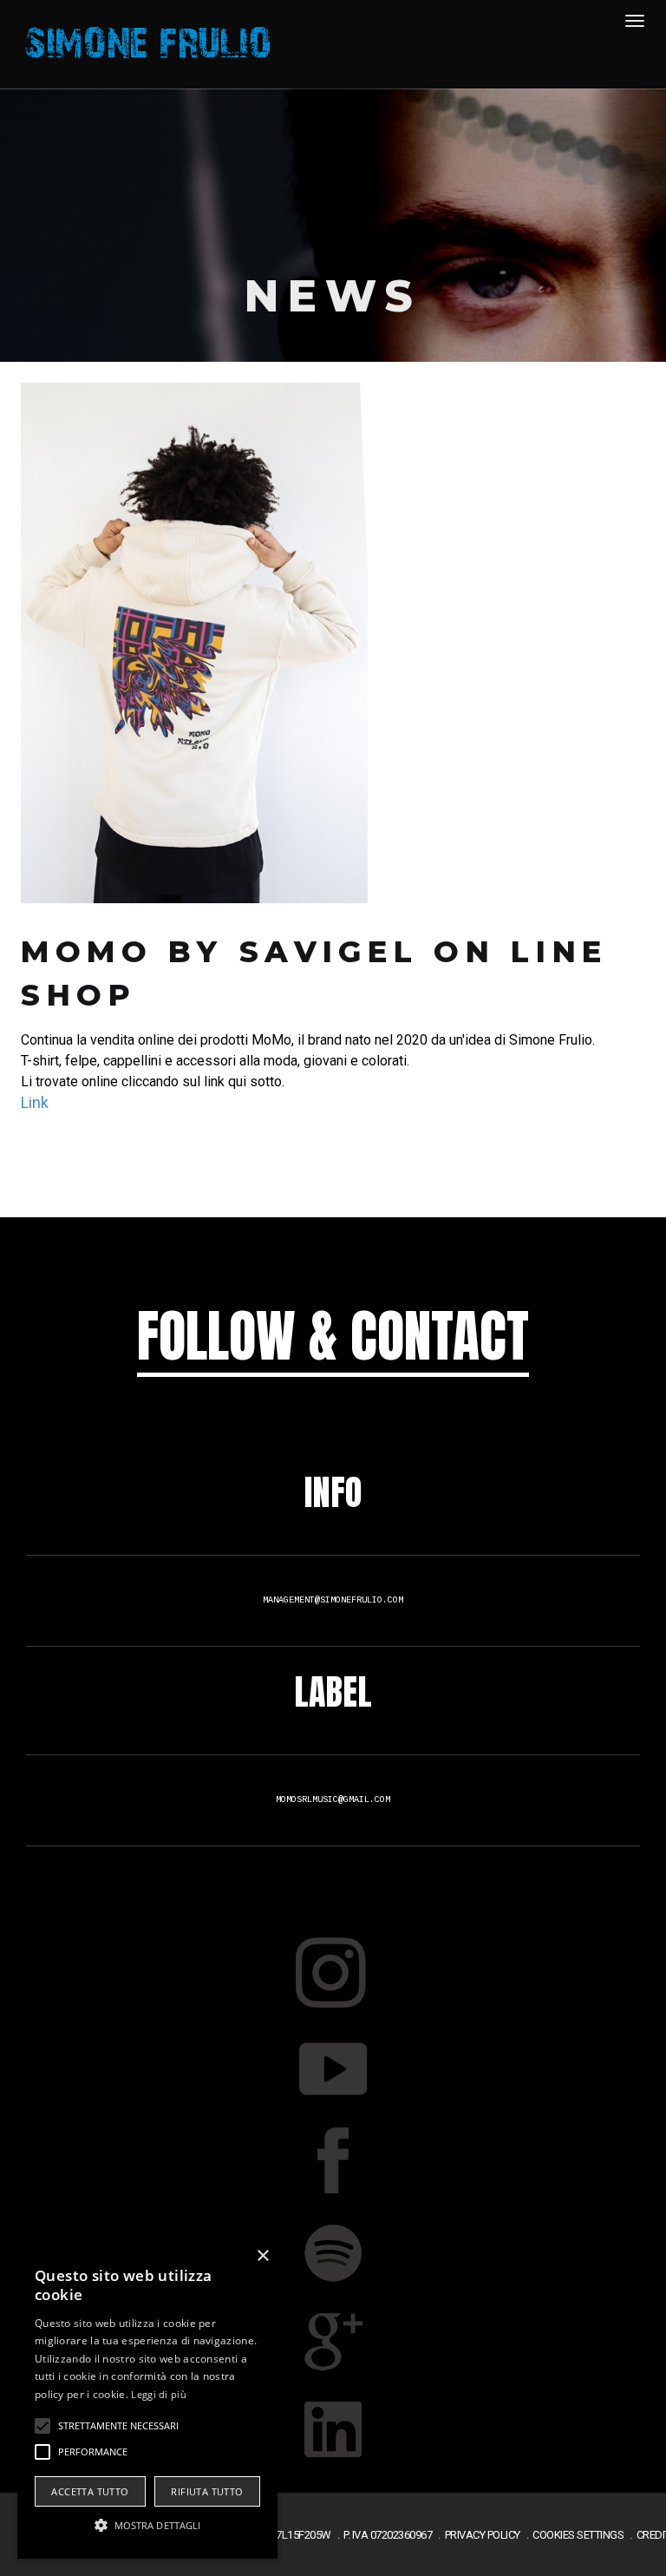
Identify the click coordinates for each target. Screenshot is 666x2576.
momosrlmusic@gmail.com (333, 1800)
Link (35, 1102)
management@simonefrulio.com (333, 1600)
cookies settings (578, 2535)
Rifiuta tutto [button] (207, 2491)
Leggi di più (159, 2394)
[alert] (147, 2400)
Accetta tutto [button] (90, 2491)
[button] (147, 2526)
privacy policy (483, 2535)
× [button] (262, 2256)
